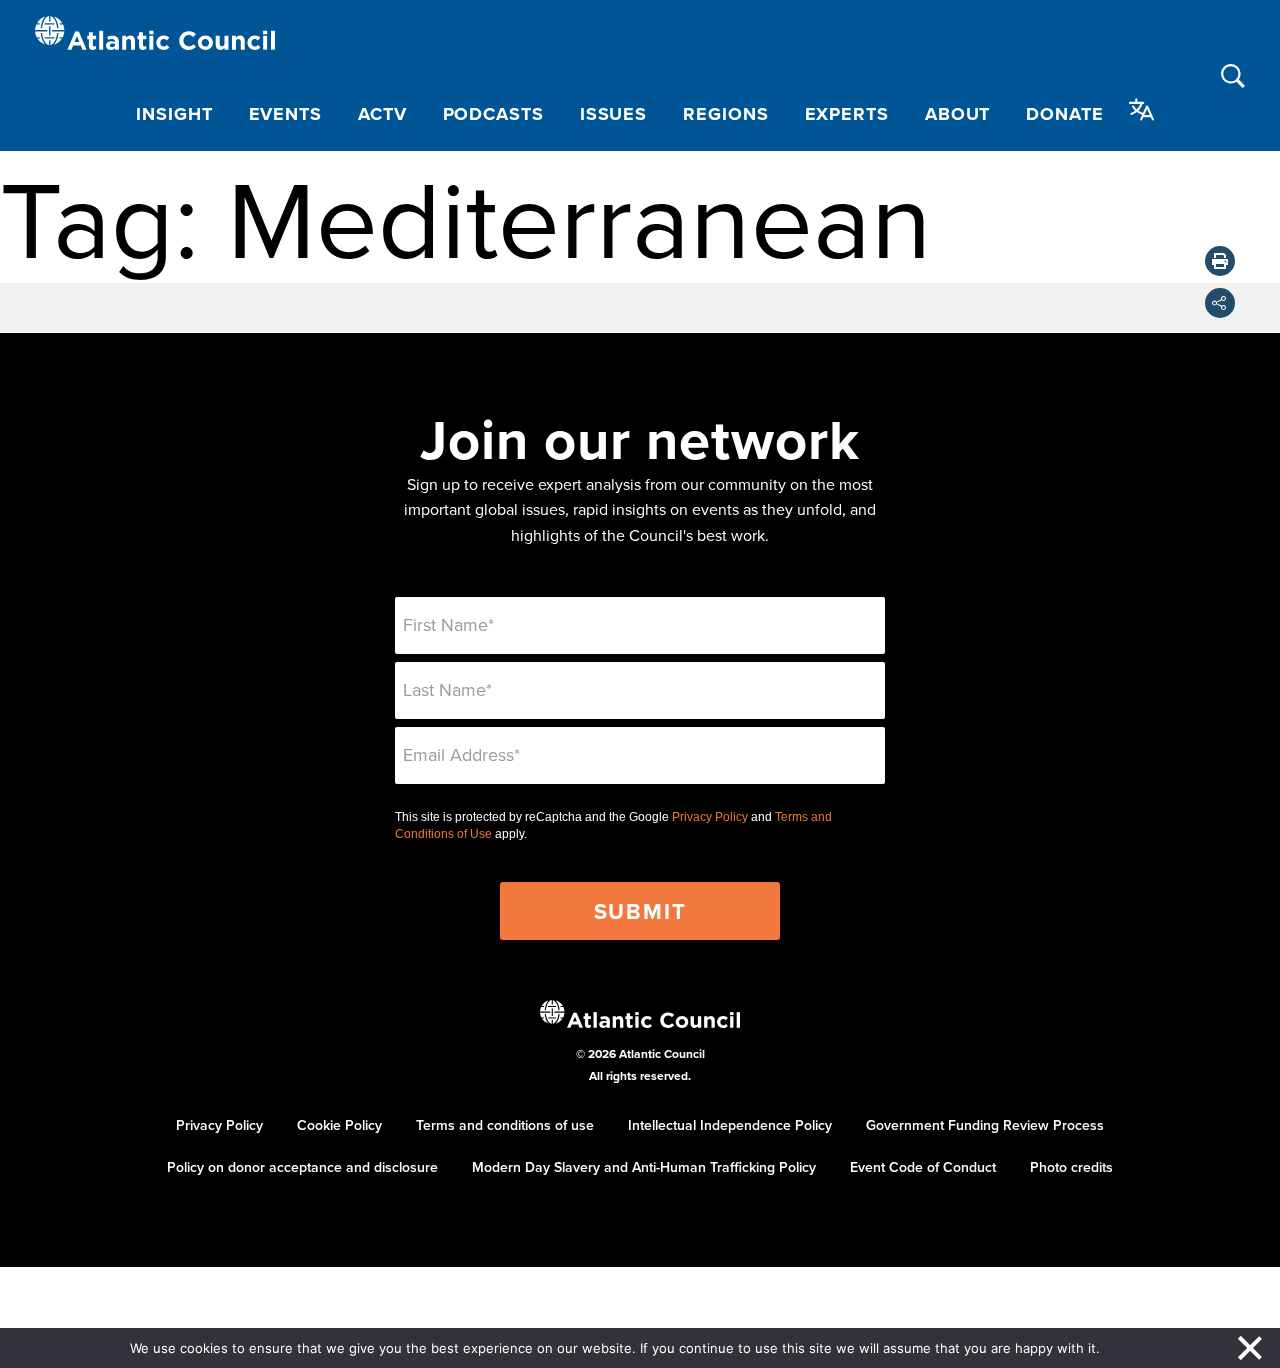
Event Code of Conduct (923, 1167)
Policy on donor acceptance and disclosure (302, 1167)
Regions (725, 114)
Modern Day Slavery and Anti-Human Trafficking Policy (644, 1167)
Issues (613, 114)
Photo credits (1071, 1167)
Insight (174, 114)
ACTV (382, 114)
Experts (847, 114)
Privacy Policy (710, 817)
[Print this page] (1220, 261)
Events (285, 114)
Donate (1064, 114)
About (958, 114)
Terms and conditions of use (505, 1125)
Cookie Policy (339, 1125)
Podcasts (493, 114)
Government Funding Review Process (985, 1125)
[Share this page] (1220, 303)
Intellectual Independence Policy (730, 1125)
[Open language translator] (1142, 110)
